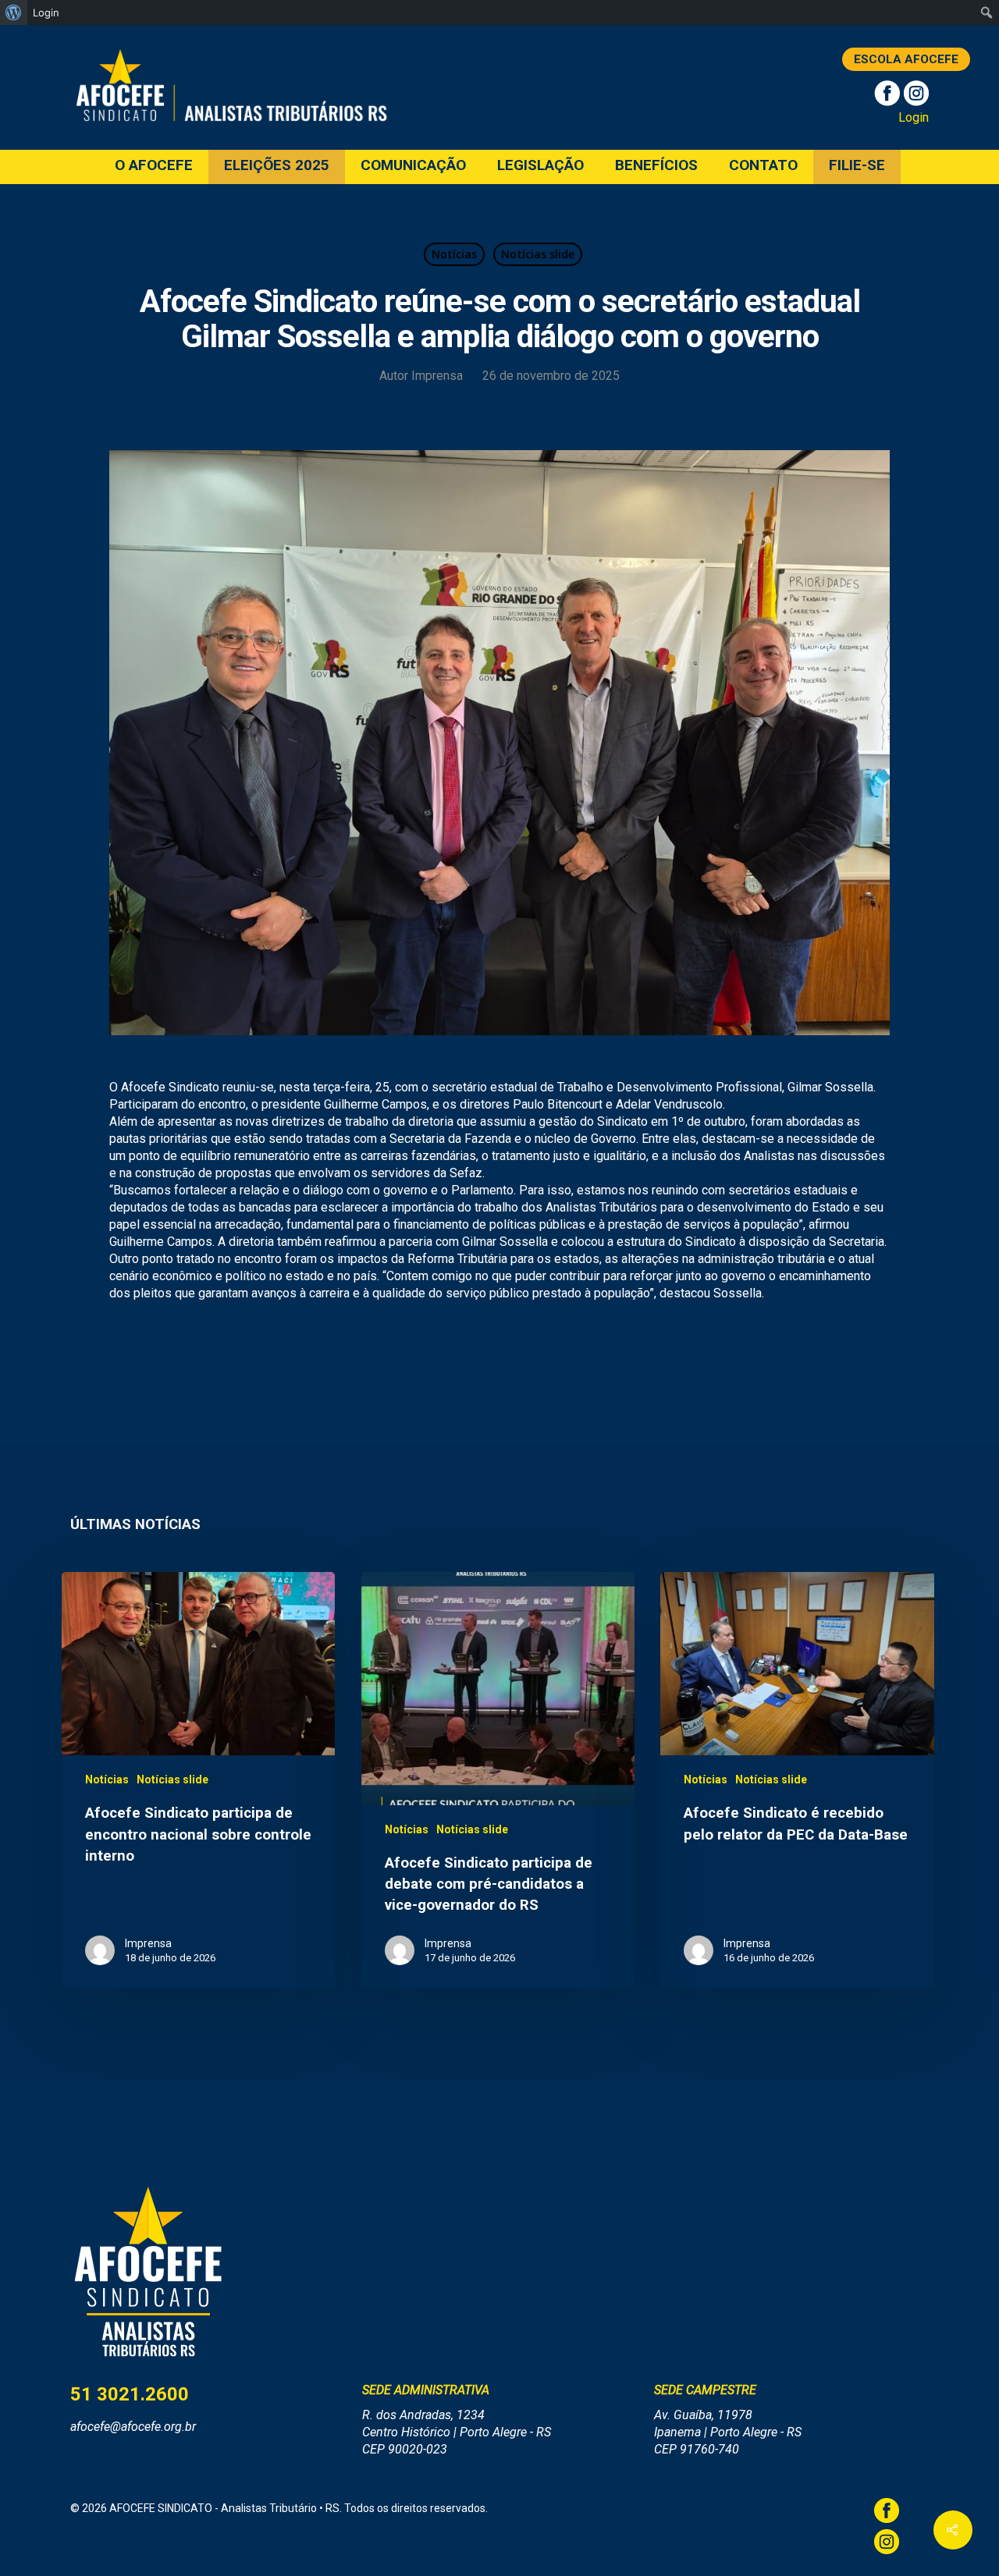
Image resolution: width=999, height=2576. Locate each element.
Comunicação (413, 166)
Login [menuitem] (46, 12)
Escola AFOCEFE (906, 59)
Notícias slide (538, 254)
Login (914, 117)
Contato (763, 166)
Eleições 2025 (277, 166)
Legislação (540, 166)
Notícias (454, 254)
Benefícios (656, 166)
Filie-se (857, 166)
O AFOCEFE (154, 166)
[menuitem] (14, 12)
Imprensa (437, 376)
